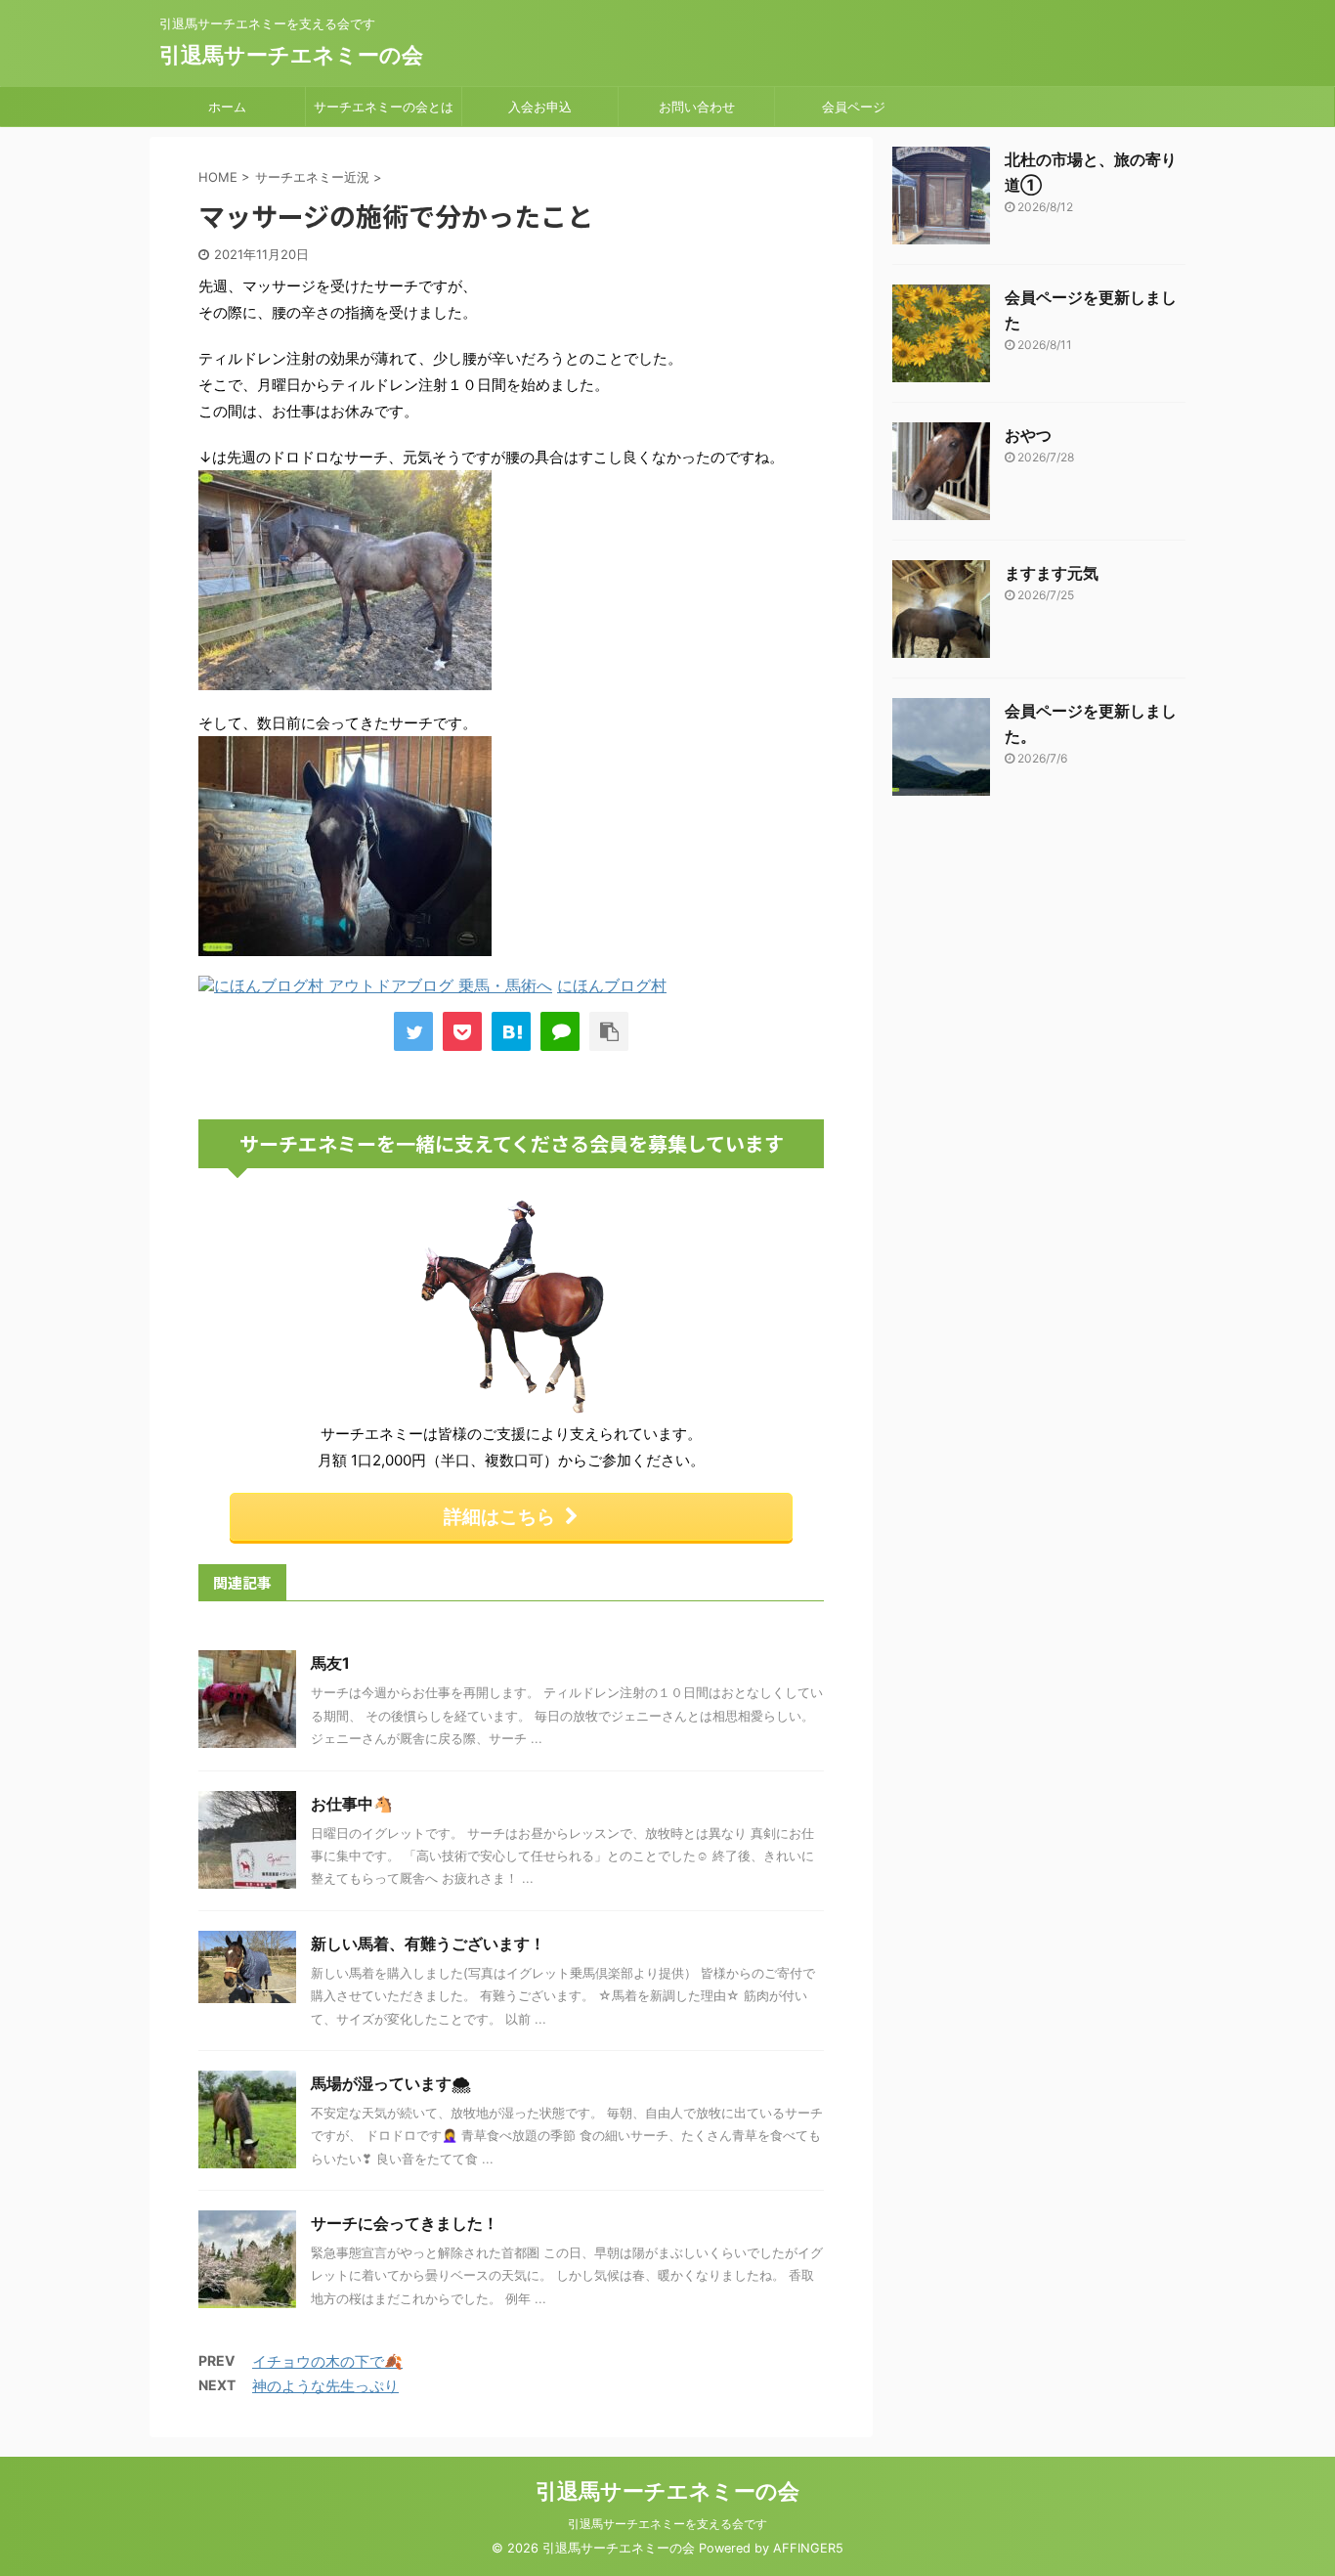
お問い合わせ (697, 107)
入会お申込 (540, 107)
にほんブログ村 (612, 985)
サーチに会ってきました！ (405, 2223)
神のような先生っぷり (325, 2386)
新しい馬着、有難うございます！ (428, 1943)
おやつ (1028, 435)
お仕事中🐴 (352, 1804)
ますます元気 (1052, 573)
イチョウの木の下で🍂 (327, 2361)
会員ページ (854, 107)
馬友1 (330, 1663)
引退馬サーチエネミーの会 (291, 55)
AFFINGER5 (808, 2548)
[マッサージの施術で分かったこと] (511, 1031)
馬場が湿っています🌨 (391, 2083)
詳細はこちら (499, 1516)
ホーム (227, 107)
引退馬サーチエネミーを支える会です (667, 2524)
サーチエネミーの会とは (384, 107)
